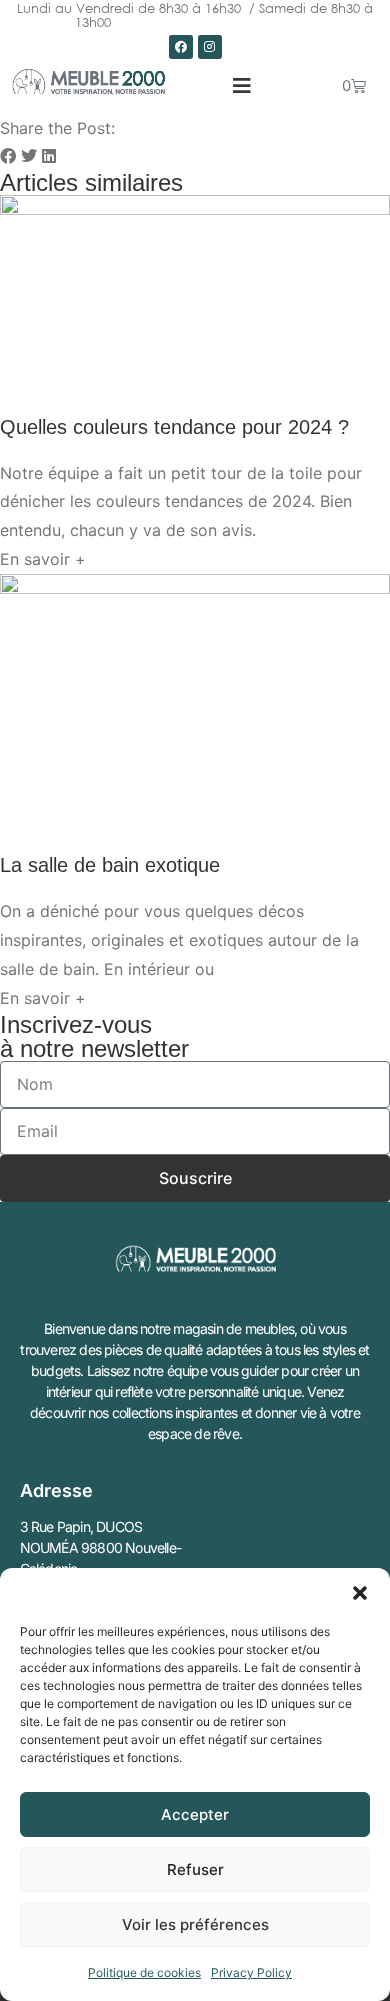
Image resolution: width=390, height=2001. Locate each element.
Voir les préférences (195, 1924)
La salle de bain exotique (110, 865)
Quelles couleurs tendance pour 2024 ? (174, 427)
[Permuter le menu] (242, 86)
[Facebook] (181, 47)
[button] (360, 1593)
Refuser (195, 1869)
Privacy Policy (251, 1972)
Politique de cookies (144, 1972)
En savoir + (43, 559)
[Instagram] (210, 47)
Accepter (195, 1814)
